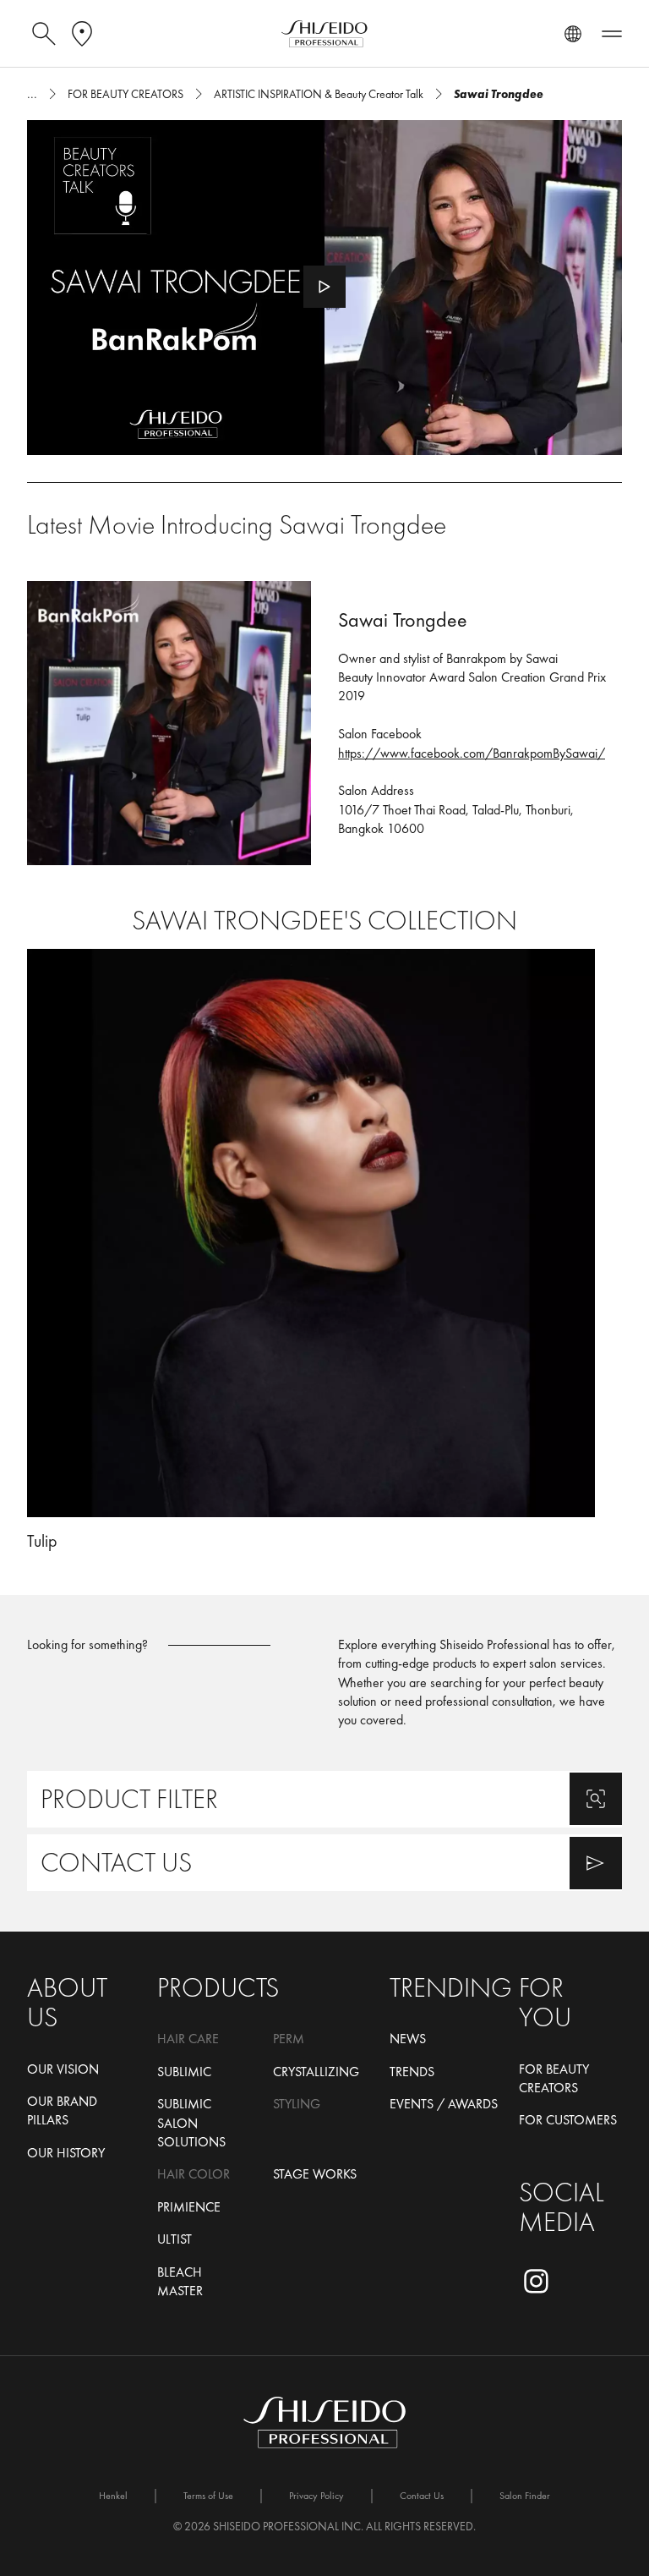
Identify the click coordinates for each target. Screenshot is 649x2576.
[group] (324, 1250)
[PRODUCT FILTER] (324, 1799)
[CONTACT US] (324, 1863)
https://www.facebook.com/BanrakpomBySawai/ (472, 753)
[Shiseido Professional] (324, 34)
